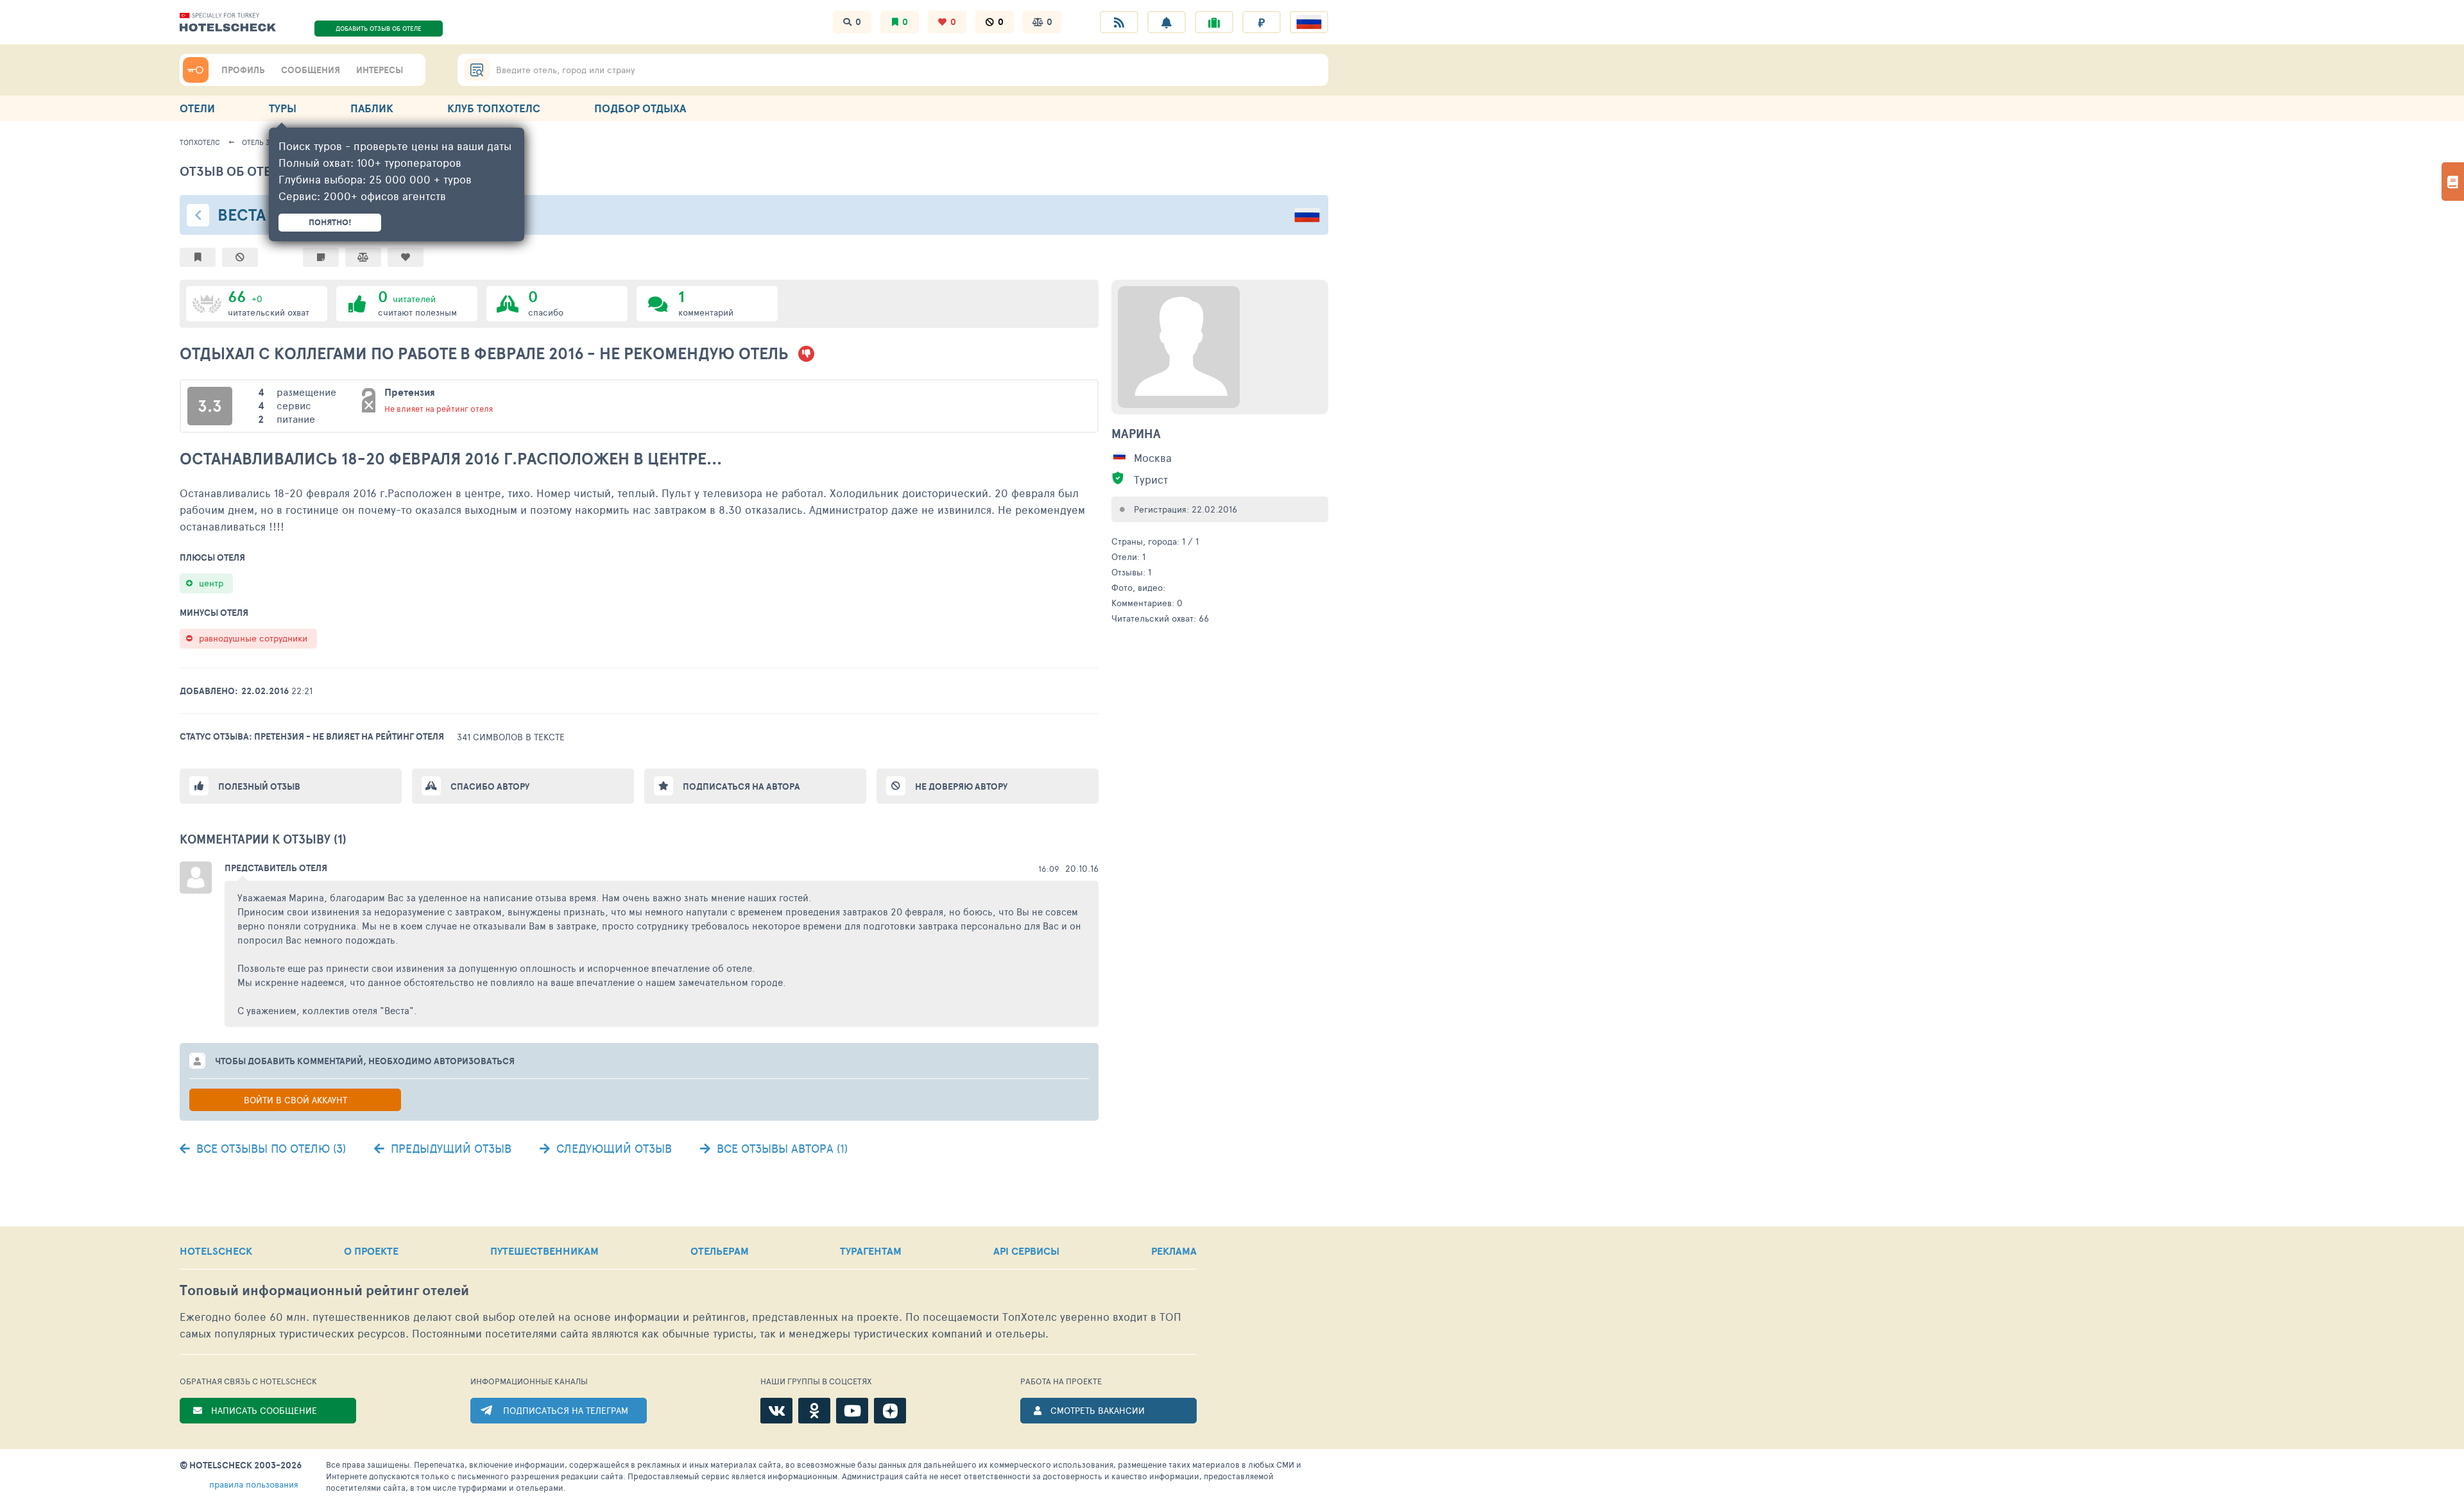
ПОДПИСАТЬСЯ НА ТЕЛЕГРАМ (566, 1410)
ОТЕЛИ (197, 108)
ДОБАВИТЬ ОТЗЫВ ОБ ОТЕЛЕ (379, 28)
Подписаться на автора (741, 786)
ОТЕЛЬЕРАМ (720, 1251)
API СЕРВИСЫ (1026, 1251)
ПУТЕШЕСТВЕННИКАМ (544, 1251)
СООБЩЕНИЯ (311, 70)
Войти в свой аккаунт (295, 1100)
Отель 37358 (263, 142)
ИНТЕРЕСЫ (380, 70)
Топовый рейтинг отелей (324, 1290)
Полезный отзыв (259, 786)
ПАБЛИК (372, 108)
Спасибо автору (490, 786)
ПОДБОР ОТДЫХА (640, 108)
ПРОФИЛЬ (243, 70)
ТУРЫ (283, 108)
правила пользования (254, 1484)
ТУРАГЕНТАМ (871, 1251)
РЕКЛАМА (1174, 1251)
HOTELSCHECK (216, 1251)
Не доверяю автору (961, 786)
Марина (1136, 434)
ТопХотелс (200, 142)
